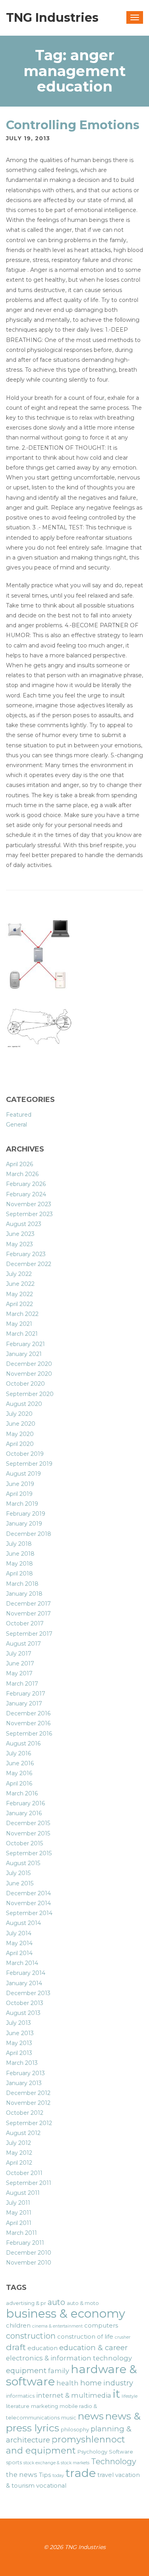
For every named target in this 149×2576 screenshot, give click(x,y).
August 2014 (23, 1923)
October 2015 (24, 1843)
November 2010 (29, 2263)
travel (105, 2475)
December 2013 (28, 1993)
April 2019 (19, 1494)
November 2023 (29, 1204)
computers (101, 2326)
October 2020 (25, 1384)
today (58, 2476)
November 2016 (28, 1723)
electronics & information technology (69, 2358)
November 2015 (28, 1833)
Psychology (92, 2452)
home (91, 2383)
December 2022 (29, 1264)
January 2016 (24, 1813)
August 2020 (24, 1404)
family (59, 2371)
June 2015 (20, 1883)
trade (81, 2473)
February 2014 (26, 1973)
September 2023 (29, 1214)
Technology (114, 2461)
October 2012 (25, 2113)
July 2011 (18, 2203)
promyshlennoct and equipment (66, 2445)
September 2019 (29, 1464)
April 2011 (19, 2223)
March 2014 (22, 1963)
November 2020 (29, 1374)
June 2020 (21, 1424)
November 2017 (28, 1614)
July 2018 (19, 1544)
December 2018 (29, 1534)
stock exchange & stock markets (56, 2463)
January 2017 (24, 1703)
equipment (26, 2371)
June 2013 (20, 2033)
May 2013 (19, 2043)
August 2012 (23, 2133)
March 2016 (22, 1793)
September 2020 (30, 1394)
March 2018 (22, 1584)
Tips (45, 2475)
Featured (19, 1115)
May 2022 (19, 1294)
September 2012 (29, 2123)
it (116, 2394)
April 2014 (19, 1953)
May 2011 (19, 2213)
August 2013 (23, 2013)
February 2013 (25, 2073)
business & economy (66, 2313)
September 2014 (29, 1913)
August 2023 (24, 1224)
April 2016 (19, 1784)
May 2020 (20, 1434)
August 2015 (23, 1863)
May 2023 (19, 1244)
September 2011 (29, 2183)
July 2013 (18, 2023)
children (18, 2326)
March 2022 (22, 1314)
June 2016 (20, 1763)
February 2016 (25, 1803)
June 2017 (20, 1663)
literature (18, 2406)
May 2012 (19, 2153)
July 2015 (18, 1873)
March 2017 (22, 1684)
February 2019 (26, 1514)
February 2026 (26, 1184)
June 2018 (20, 1554)
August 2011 (23, 2193)
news (91, 2416)
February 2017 (26, 1694)
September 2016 (29, 1734)
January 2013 (24, 2083)
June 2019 (20, 1484)
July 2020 (19, 1414)
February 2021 (25, 1344)
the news (22, 2475)
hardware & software (72, 2375)
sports (14, 2462)
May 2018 (19, 1564)
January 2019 (24, 1524)
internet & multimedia (74, 2395)
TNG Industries (52, 18)
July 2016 (18, 1753)
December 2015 (28, 1823)
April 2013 (19, 2053)
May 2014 (19, 1943)
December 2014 (28, 1893)
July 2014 (19, 1933)
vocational (51, 2486)
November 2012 (28, 2103)
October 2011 (24, 2173)
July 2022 (19, 1274)
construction (31, 2336)
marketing (45, 2406)
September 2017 (29, 1634)
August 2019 (23, 1474)
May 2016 (19, 1773)
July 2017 (19, 1654)
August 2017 (23, 1644)
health (68, 2383)
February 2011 (25, 2243)
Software (121, 2452)
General (16, 1125)
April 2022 (19, 1304)
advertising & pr (26, 2303)
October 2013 (25, 2003)
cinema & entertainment (57, 2326)
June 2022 (20, 1284)
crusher (123, 2337)
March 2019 (22, 1504)
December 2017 (28, 1604)
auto (56, 2302)
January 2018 (24, 1594)
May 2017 (19, 1673)
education (43, 2348)
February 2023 (26, 1254)
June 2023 (20, 1234)
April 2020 (20, 1444)
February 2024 (26, 1194)
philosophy (75, 2429)
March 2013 (22, 2063)
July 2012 (18, 2143)
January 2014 (24, 1983)
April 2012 (19, 2163)
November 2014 (28, 1903)
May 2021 (19, 1324)
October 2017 (25, 1623)
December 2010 (29, 2253)
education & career (93, 2348)
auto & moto (83, 2303)
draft (16, 2347)
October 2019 (25, 1454)
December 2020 (29, 1364)
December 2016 (28, 1713)
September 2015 (29, 1853)
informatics (20, 2396)
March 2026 (22, 1174)
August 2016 (23, 1743)
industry (118, 2383)
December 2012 (28, 2093)
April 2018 (19, 1573)
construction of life (85, 2337)
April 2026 (19, 1164)
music (69, 2418)
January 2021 (24, 1354)
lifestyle (130, 2396)
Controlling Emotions (73, 125)
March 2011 (21, 2233)
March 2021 (22, 1334)
